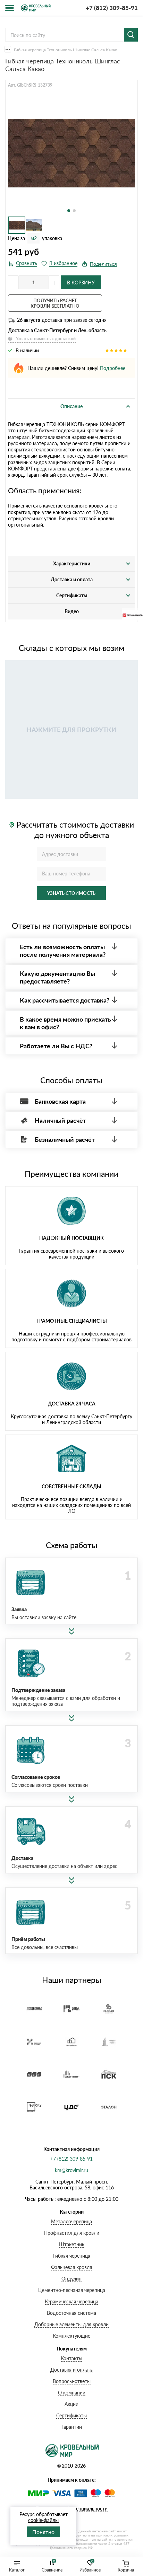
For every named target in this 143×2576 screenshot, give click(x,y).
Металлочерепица (71, 2221)
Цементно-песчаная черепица (72, 2290)
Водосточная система (71, 2313)
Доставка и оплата (71, 2370)
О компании (72, 2393)
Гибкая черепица (72, 2256)
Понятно (43, 2532)
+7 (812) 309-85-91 (112, 8)
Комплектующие (71, 2336)
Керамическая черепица (71, 2301)
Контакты (71, 2358)
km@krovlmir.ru (71, 2170)
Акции (71, 2404)
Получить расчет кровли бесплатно (55, 303)
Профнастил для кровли (72, 2233)
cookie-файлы (43, 2520)
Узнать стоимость (71, 893)
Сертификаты (71, 2415)
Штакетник (72, 2244)
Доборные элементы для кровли (71, 2324)
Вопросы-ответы (72, 2381)
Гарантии (72, 2427)
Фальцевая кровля (71, 2267)
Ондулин (71, 2279)
